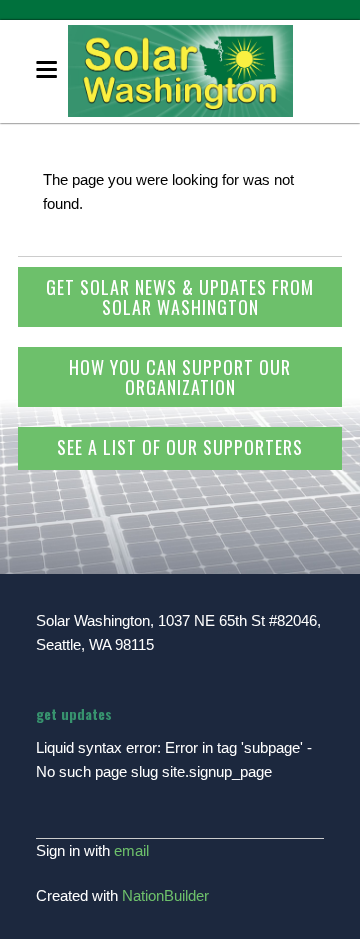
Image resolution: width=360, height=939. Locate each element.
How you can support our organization (180, 377)
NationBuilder (165, 895)
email (131, 850)
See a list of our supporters (180, 447)
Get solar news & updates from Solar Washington (180, 297)
